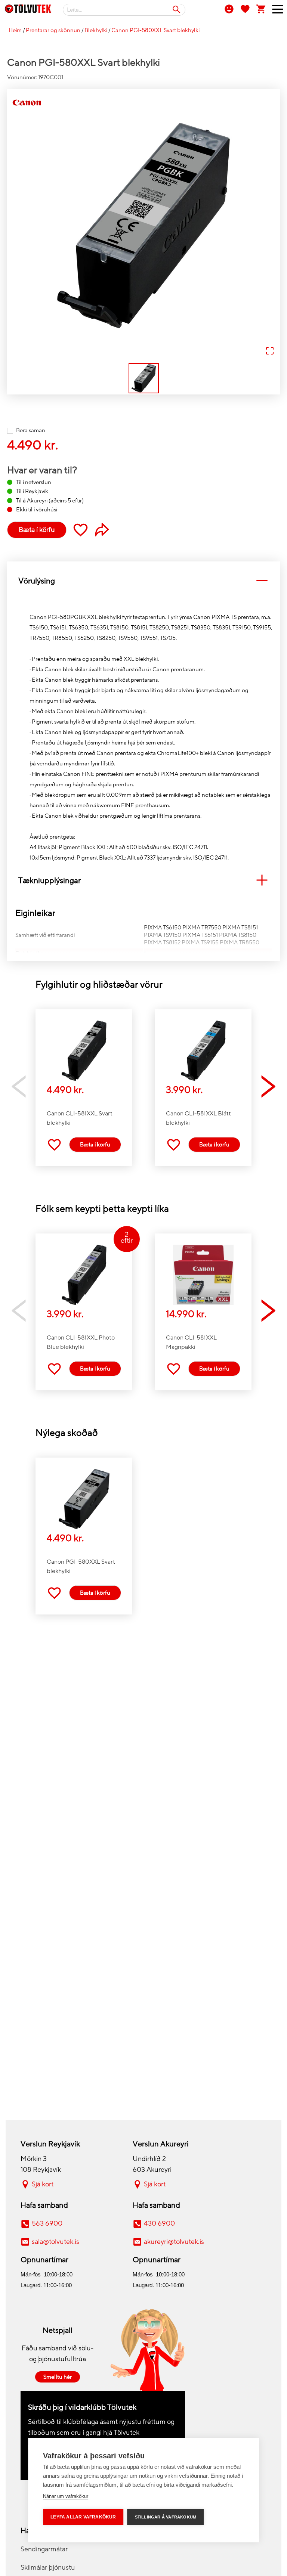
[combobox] (124, 10)
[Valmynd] (275, 11)
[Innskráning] (229, 9)
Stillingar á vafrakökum (166, 2517)
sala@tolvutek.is (55, 2242)
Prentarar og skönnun (53, 30)
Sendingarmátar (44, 2549)
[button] (143, 226)
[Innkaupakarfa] (261, 9)
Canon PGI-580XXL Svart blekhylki (155, 30)
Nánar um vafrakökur (66, 2496)
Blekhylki (96, 30)
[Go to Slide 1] (144, 378)
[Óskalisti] (245, 9)
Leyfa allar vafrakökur (83, 2517)
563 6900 (47, 2223)
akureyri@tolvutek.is (174, 2242)
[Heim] (28, 10)
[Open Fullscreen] (270, 351)
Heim (15, 30)
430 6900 (159, 2223)
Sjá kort (43, 2184)
